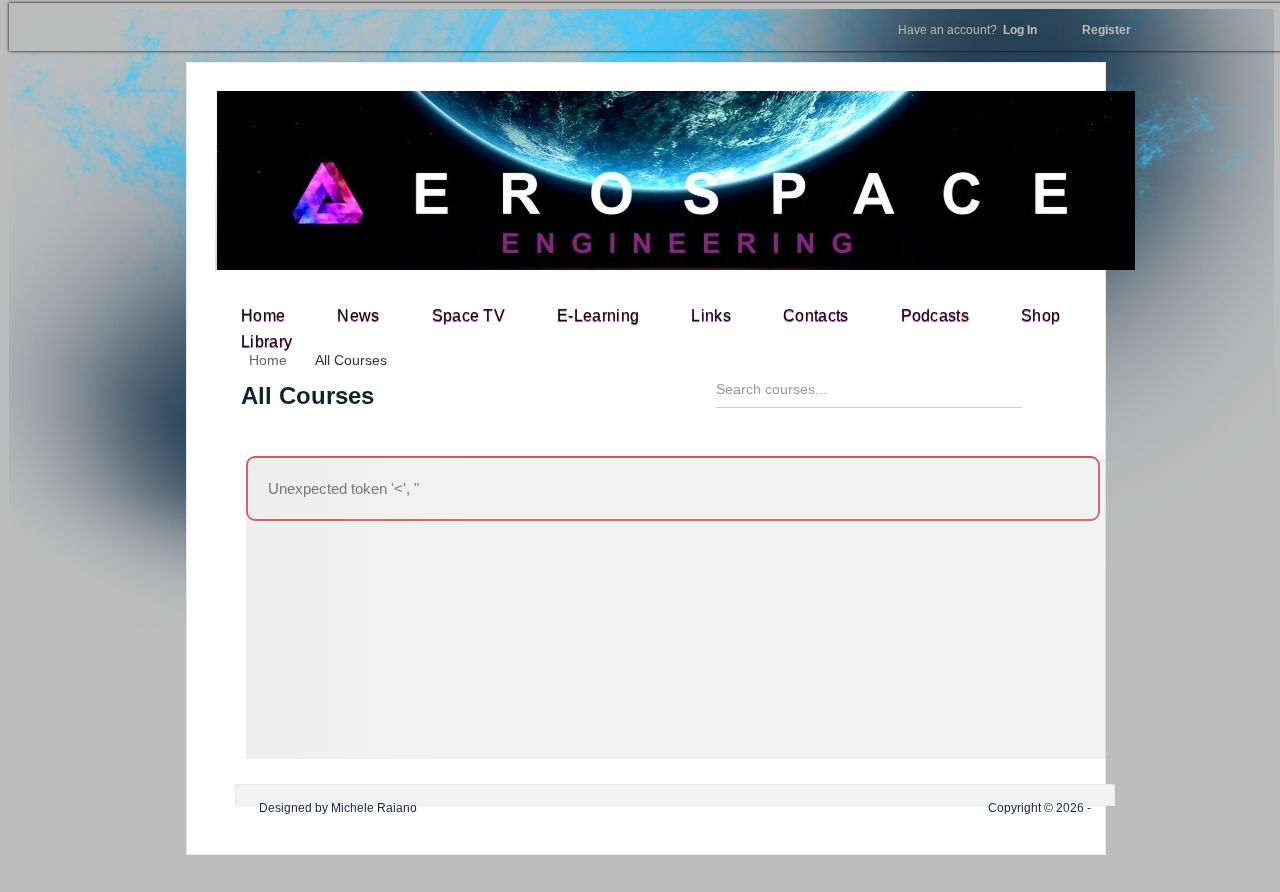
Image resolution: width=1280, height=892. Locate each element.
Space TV (469, 315)
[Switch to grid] (1061, 397)
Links (711, 315)
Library (266, 341)
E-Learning (598, 315)
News (358, 315)
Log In (967, 30)
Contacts (816, 315)
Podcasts (935, 315)
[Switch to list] (1096, 397)
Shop (1040, 315)
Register (1106, 30)
